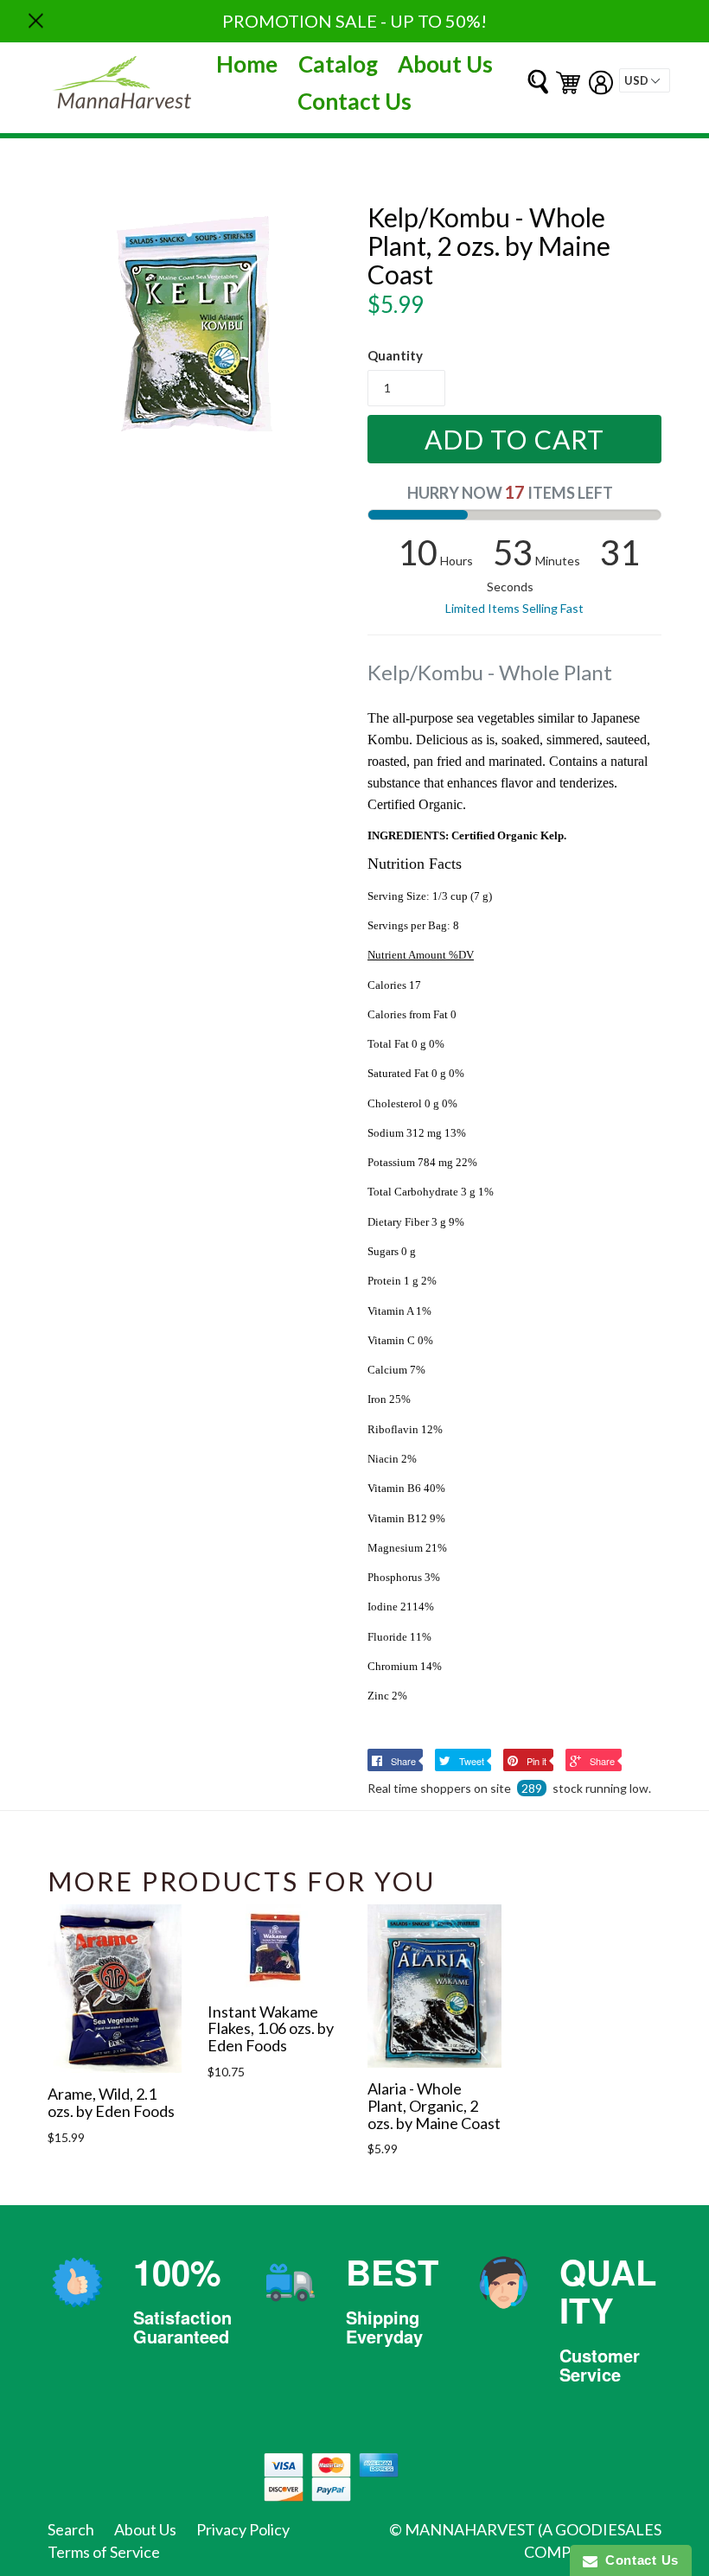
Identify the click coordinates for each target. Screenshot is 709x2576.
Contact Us (354, 101)
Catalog (338, 64)
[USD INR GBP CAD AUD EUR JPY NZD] (645, 80)
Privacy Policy (243, 2529)
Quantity (395, 355)
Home (247, 64)
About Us (445, 64)
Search (71, 2529)
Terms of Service (104, 2552)
